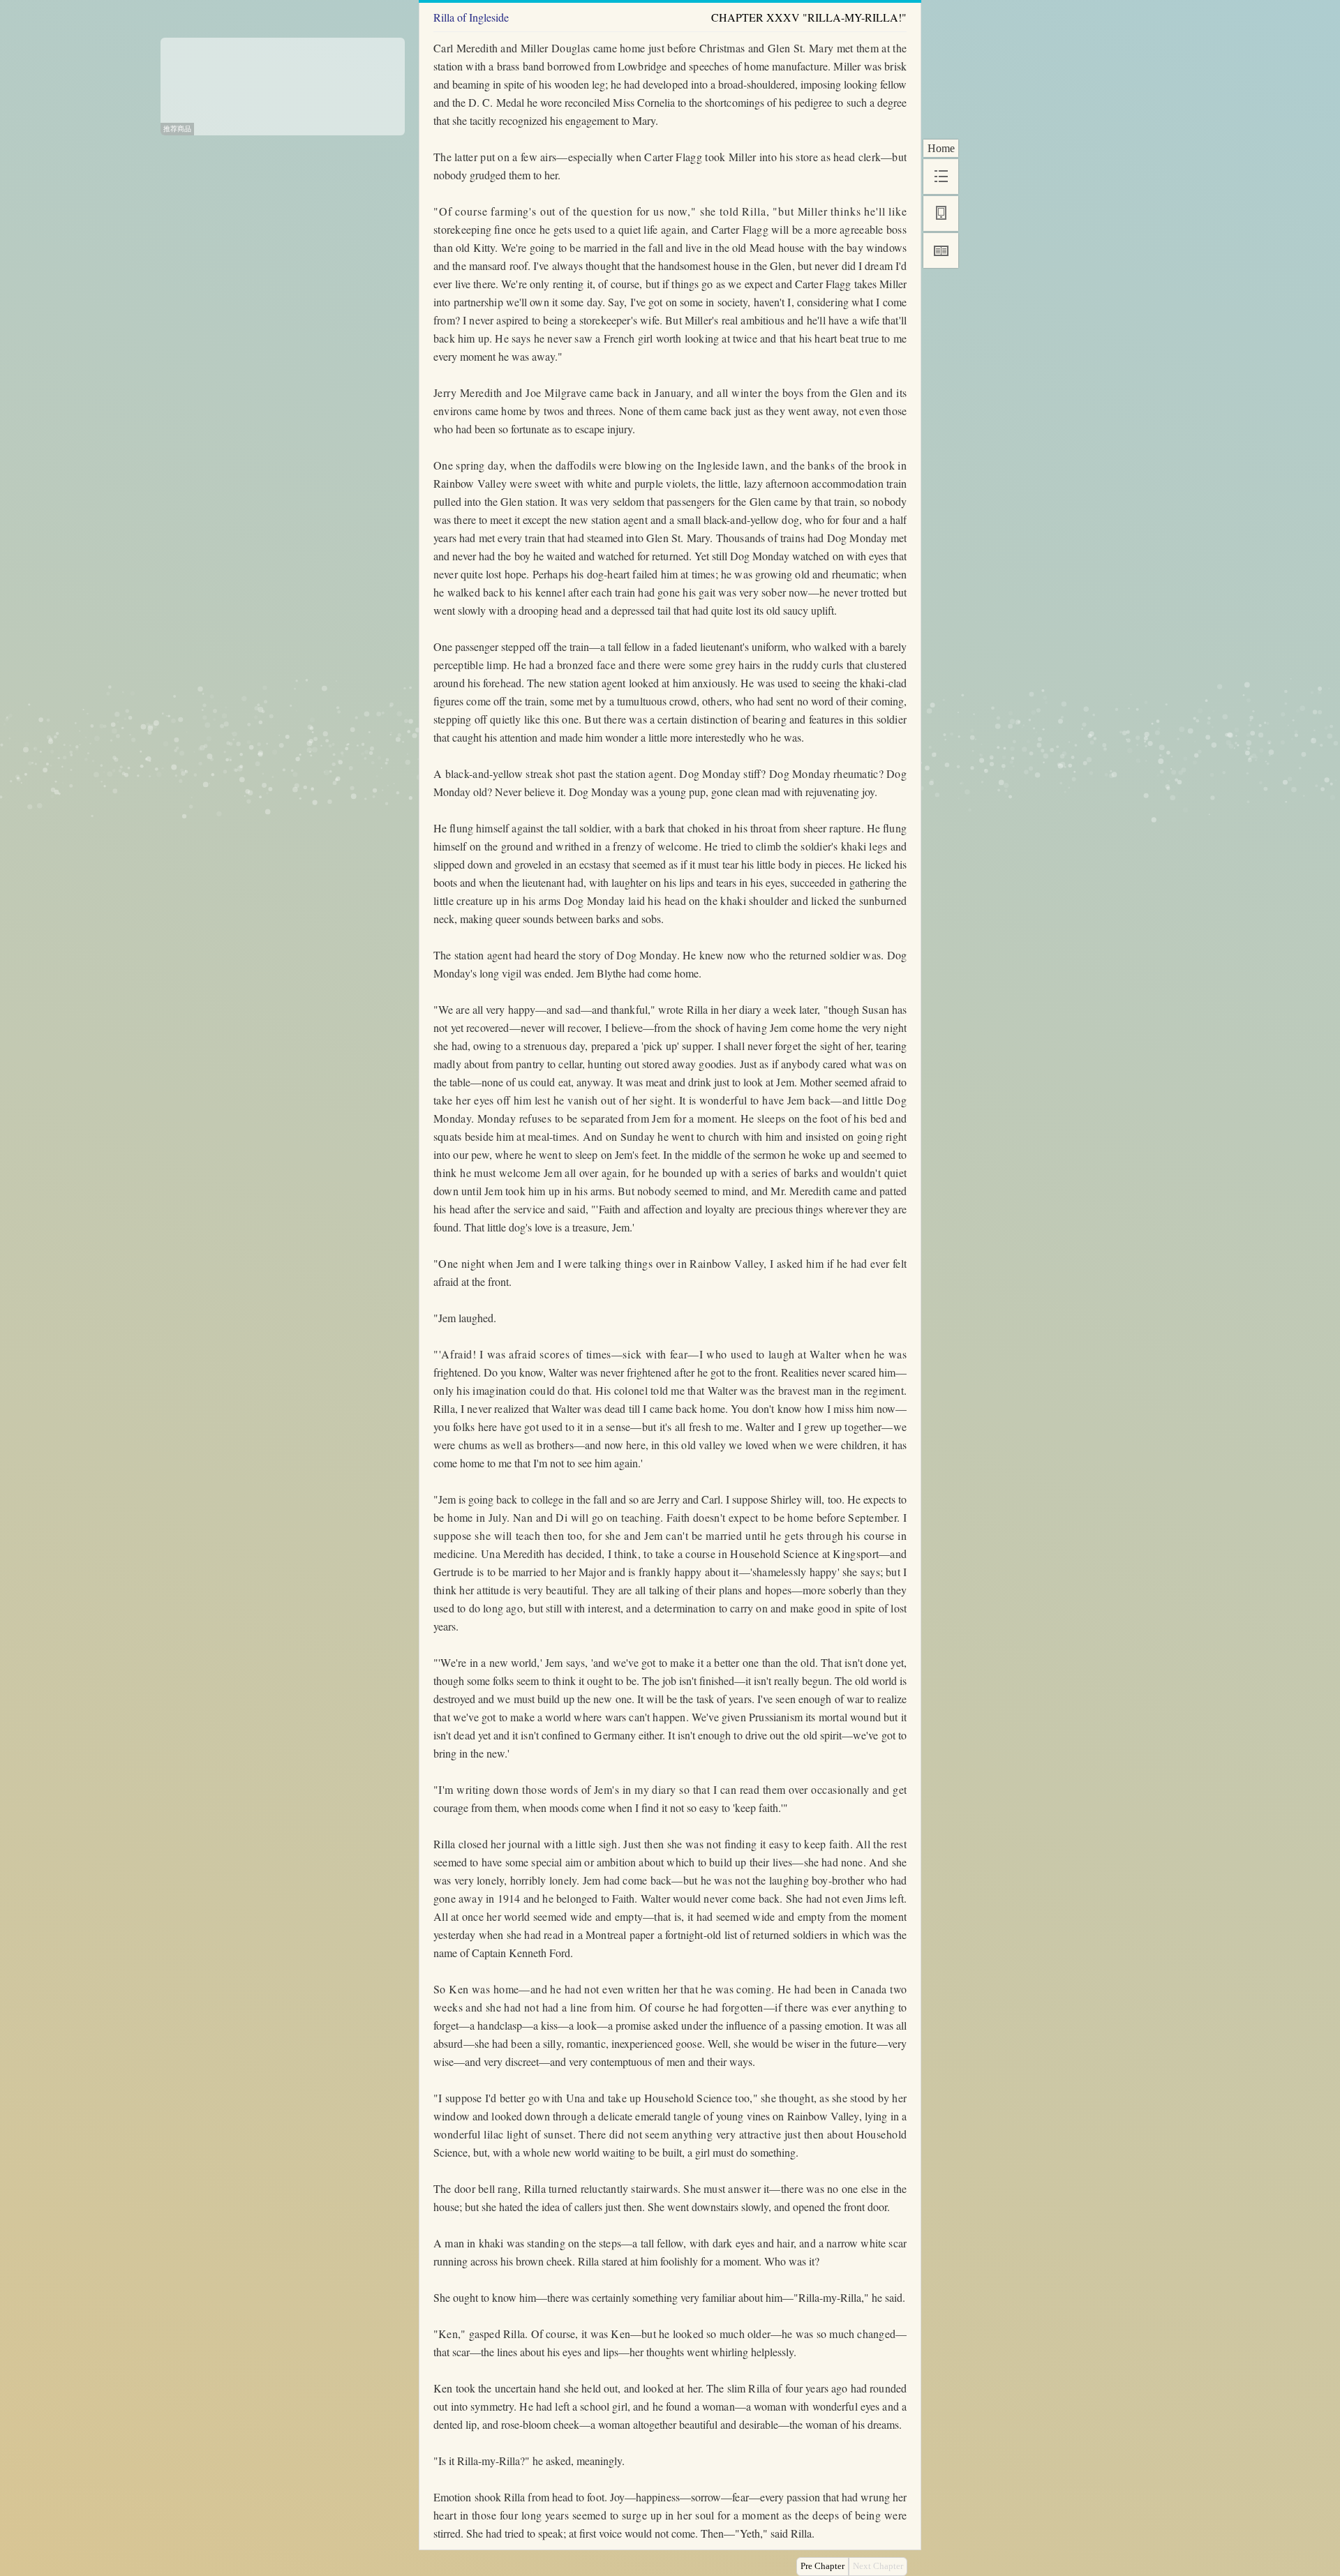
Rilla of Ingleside (471, 17)
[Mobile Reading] (941, 214)
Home (941, 148)
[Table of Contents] (941, 177)
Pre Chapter (822, 2566)
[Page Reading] (941, 250)
